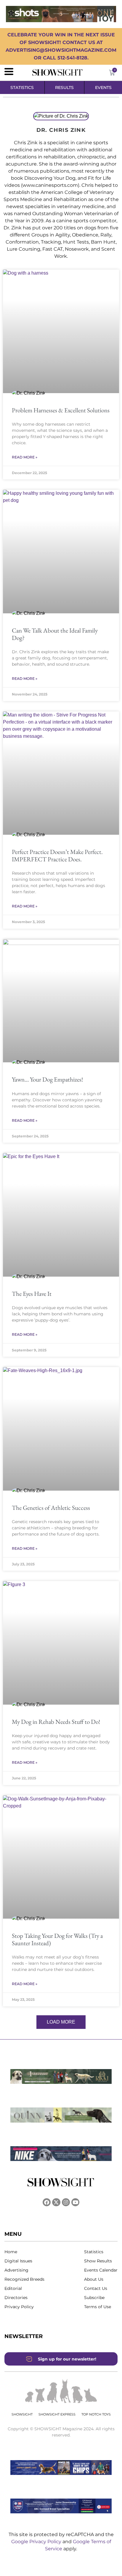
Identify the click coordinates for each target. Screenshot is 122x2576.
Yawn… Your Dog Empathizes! (47, 1079)
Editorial (13, 2288)
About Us (94, 2279)
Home (11, 2252)
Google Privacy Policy (37, 2542)
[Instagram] (66, 2202)
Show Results (98, 2261)
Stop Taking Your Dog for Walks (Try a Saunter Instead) (57, 1939)
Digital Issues (18, 2261)
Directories (16, 2298)
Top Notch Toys (96, 2414)
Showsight (22, 2414)
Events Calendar (101, 2270)
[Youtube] (75, 2202)
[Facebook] (47, 2202)
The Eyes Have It (32, 1294)
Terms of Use (98, 2307)
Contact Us (96, 2288)
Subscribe (94, 2298)
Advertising (16, 2270)
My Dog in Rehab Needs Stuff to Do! (56, 1722)
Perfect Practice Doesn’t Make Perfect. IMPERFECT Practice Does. (57, 855)
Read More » (25, 457)
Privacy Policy (19, 2307)
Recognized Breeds (24, 2279)
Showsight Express (57, 2414)
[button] (61, 2022)
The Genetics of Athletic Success (51, 1508)
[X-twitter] (56, 2202)
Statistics (94, 2252)
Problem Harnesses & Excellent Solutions (61, 410)
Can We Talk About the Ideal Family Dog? (55, 634)
